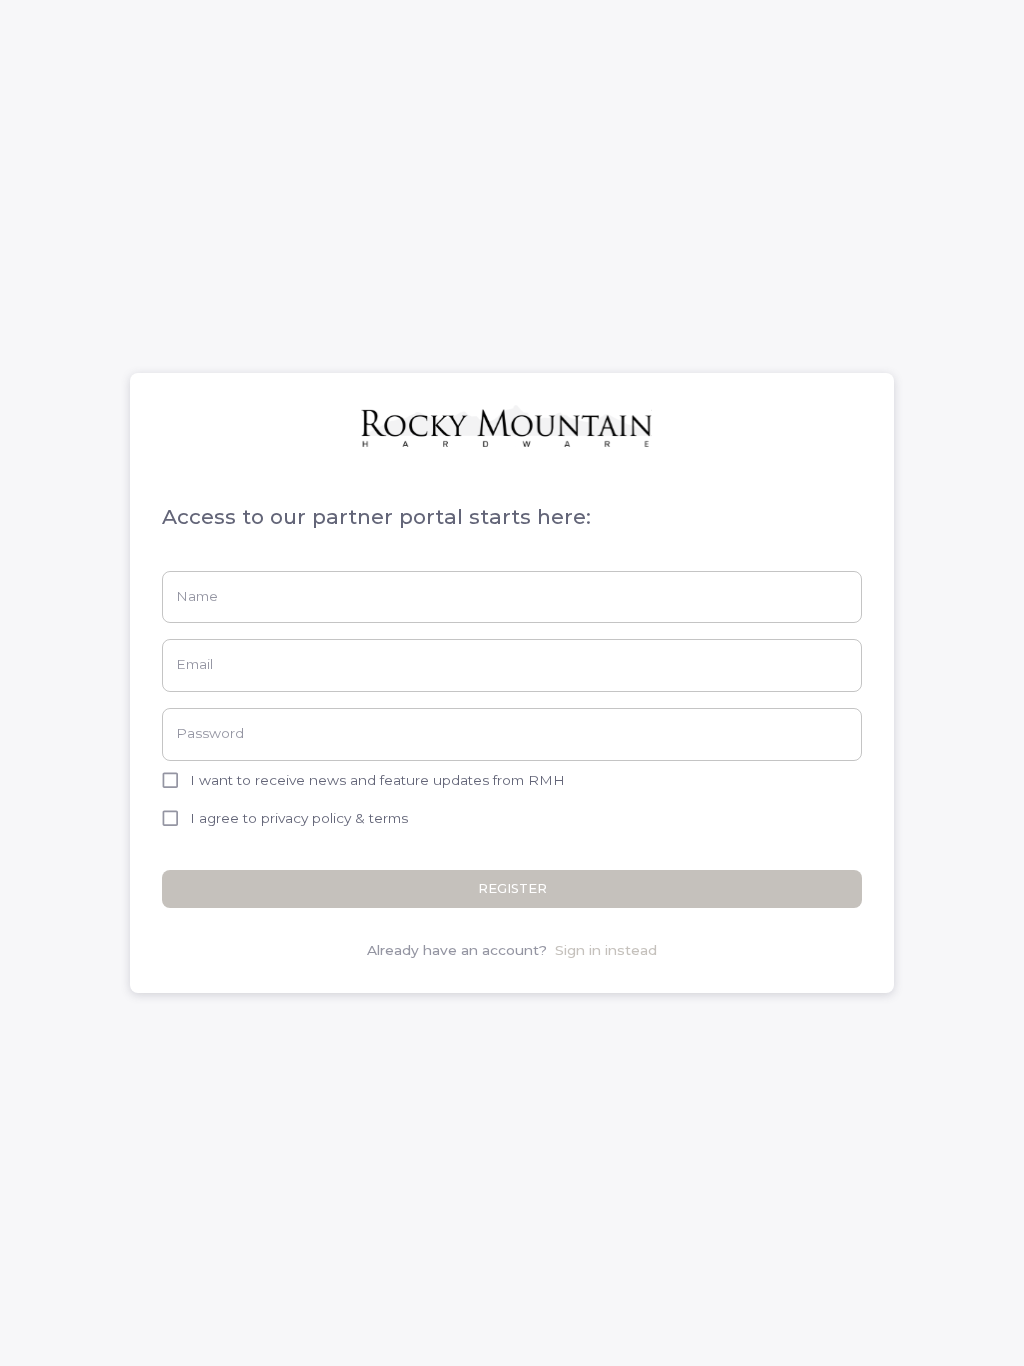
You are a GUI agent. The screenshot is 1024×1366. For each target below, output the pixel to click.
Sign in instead (606, 950)
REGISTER (512, 888)
